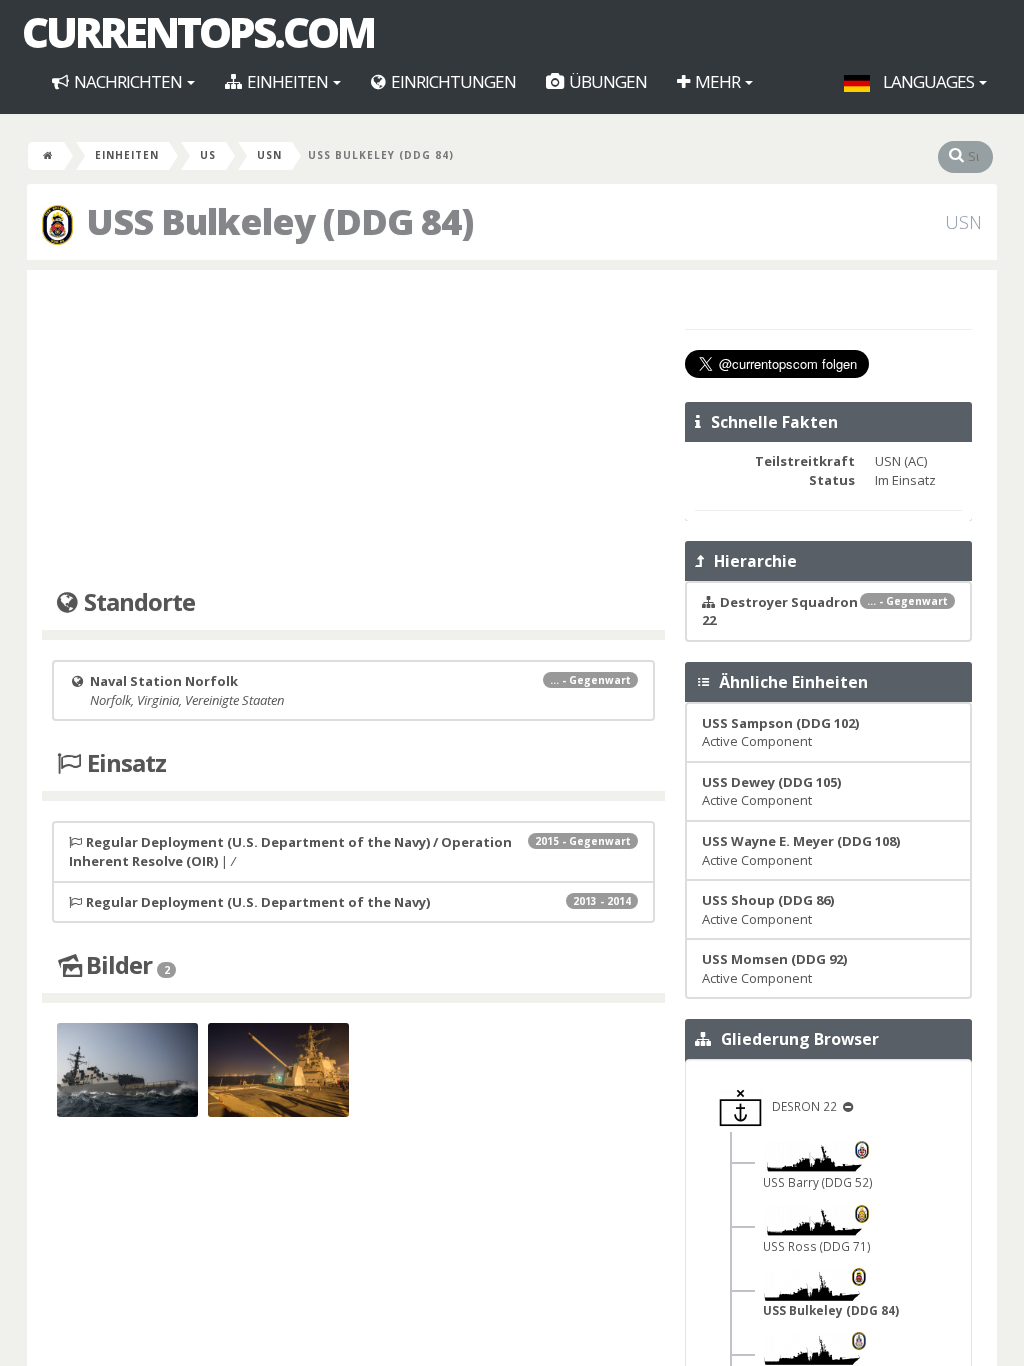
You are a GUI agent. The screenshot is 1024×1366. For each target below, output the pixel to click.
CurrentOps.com (198, 32)
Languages (928, 81)
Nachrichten (128, 81)
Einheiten (287, 81)
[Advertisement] (353, 430)
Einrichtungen (452, 81)
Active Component (780, 732)
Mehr (717, 81)
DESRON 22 (801, 1106)
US (208, 155)
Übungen (606, 81)
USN (269, 155)
